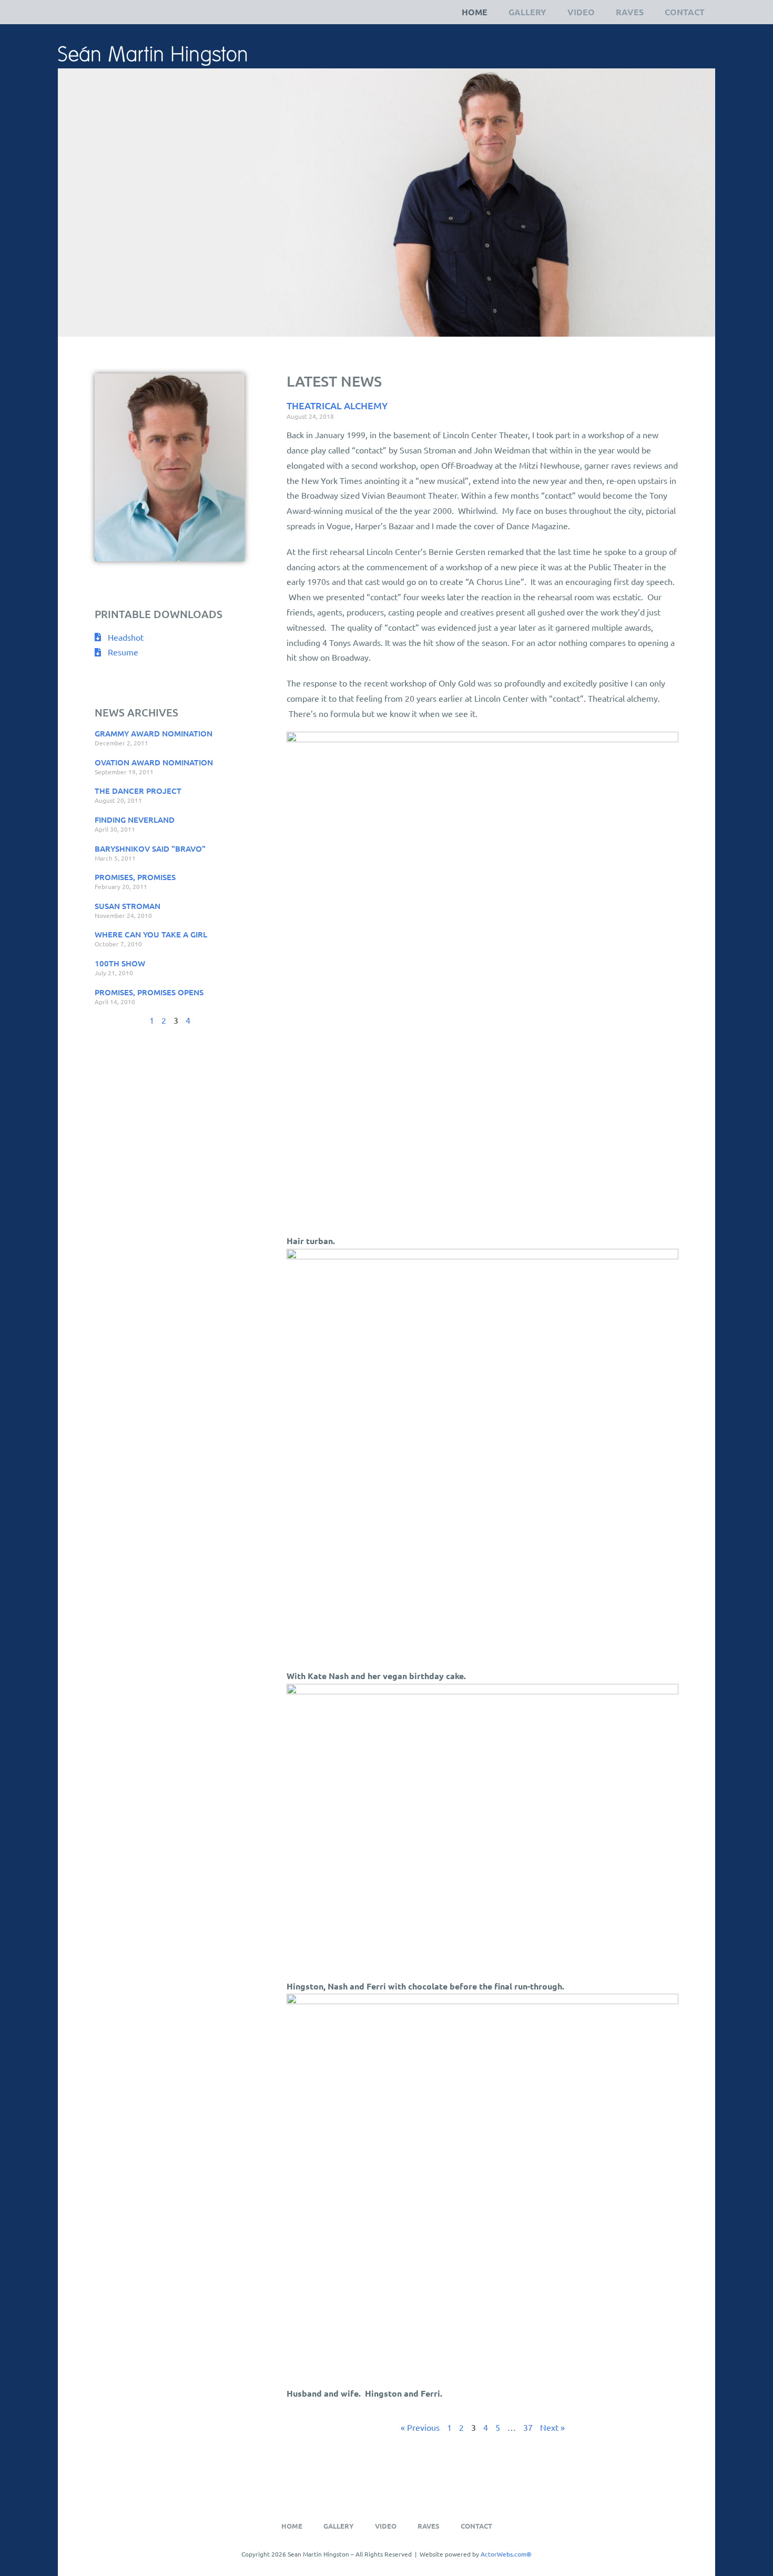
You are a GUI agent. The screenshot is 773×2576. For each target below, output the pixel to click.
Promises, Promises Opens (149, 992)
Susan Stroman (128, 906)
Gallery (527, 12)
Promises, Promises (135, 877)
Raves (630, 12)
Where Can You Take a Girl (151, 934)
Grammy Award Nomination (154, 733)
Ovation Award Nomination (154, 762)
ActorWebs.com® (506, 2554)
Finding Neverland (135, 820)
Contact (685, 12)
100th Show (120, 963)
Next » (552, 2427)
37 (528, 2427)
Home (475, 12)
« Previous (420, 2427)
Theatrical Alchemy (337, 405)
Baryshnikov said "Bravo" (150, 848)
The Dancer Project (138, 791)
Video (581, 12)
